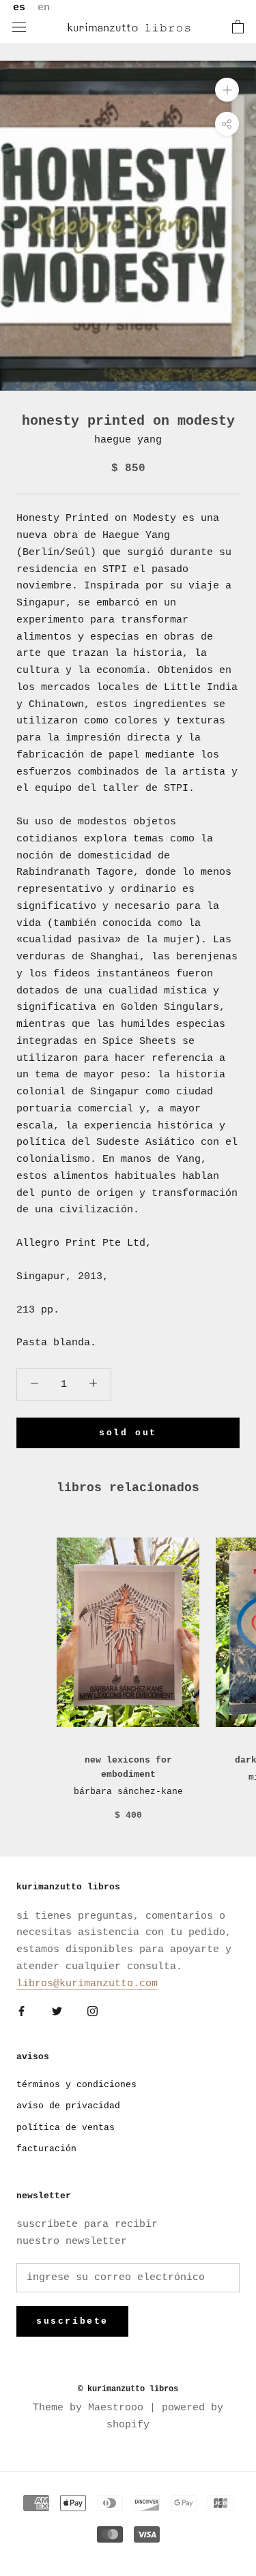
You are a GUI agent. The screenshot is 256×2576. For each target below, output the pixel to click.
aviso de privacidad (68, 2106)
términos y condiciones (76, 2085)
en (44, 8)
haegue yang (128, 440)
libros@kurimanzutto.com (87, 1984)
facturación (46, 2149)
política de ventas (66, 2128)
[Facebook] (22, 2012)
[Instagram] (93, 2012)
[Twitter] (57, 2012)
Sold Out (128, 1433)
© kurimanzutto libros (128, 2389)
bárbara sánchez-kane (128, 1792)
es (19, 8)
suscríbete (72, 2321)
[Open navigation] (19, 28)
